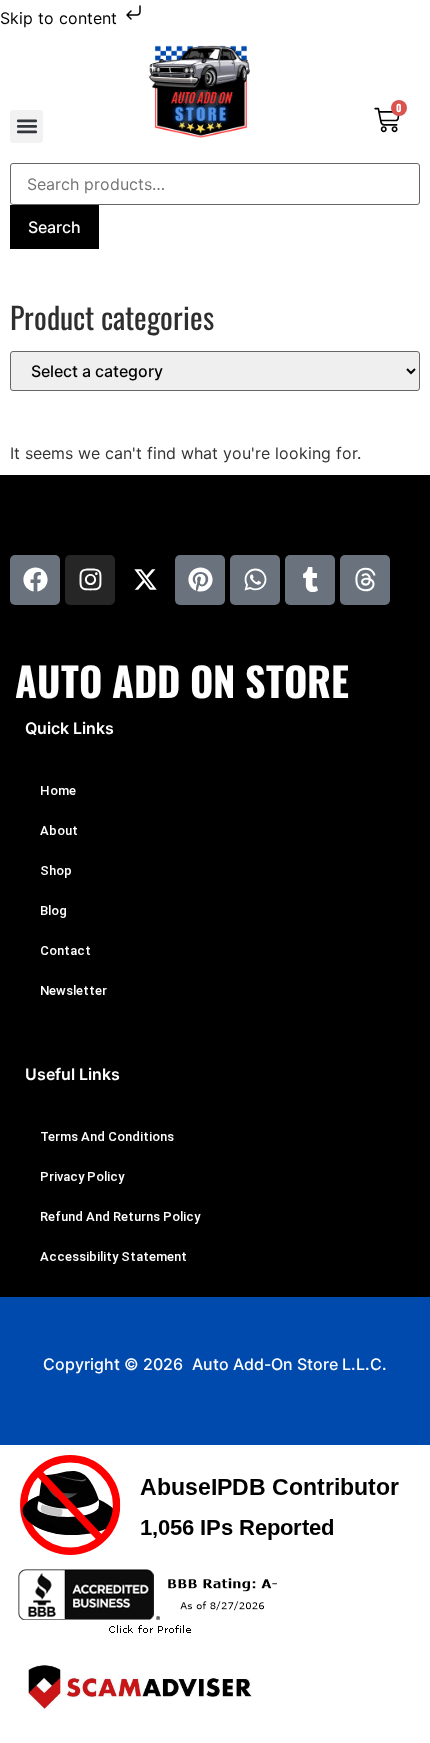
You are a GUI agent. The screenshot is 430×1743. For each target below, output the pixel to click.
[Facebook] (35, 580)
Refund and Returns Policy (120, 1216)
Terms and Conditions (107, 1136)
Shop (56, 870)
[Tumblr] (310, 580)
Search (54, 227)
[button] (26, 126)
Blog (53, 910)
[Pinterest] (200, 580)
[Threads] (365, 580)
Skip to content (61, 18)
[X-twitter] (145, 580)
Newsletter (73, 990)
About (59, 830)
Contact (65, 950)
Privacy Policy (82, 1176)
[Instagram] (90, 580)
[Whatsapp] (255, 580)
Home (58, 790)
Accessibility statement (113, 1256)
